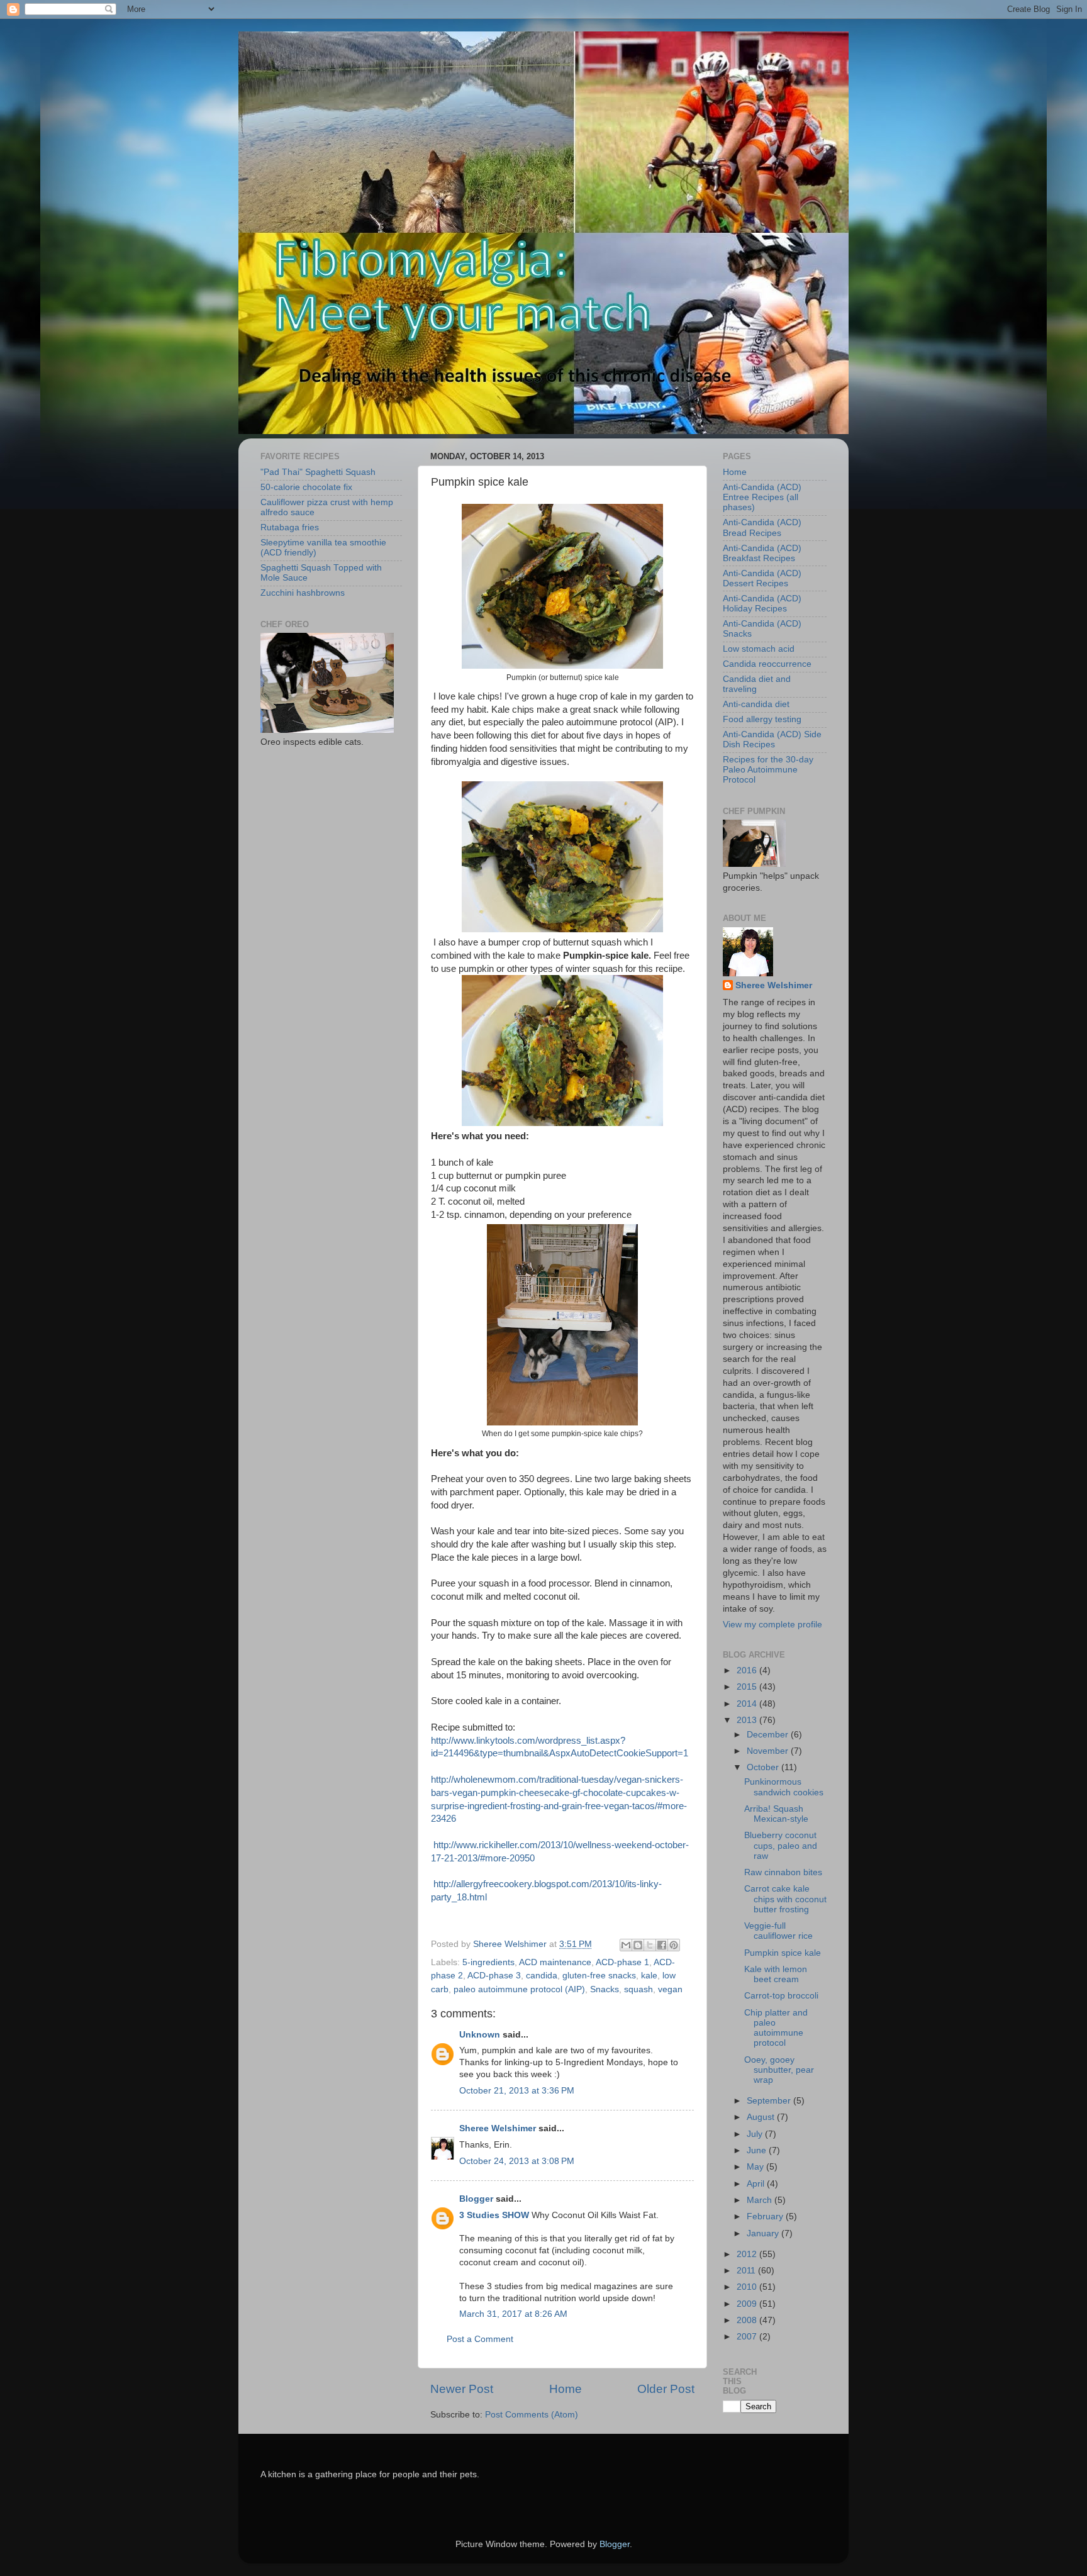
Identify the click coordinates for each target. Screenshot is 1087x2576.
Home (566, 2389)
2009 (748, 2304)
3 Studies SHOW (494, 2215)
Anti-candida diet (756, 704)
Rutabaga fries (290, 527)
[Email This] (626, 1945)
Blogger (476, 2199)
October (764, 1767)
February (766, 2216)
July (756, 2134)
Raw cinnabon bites (783, 1872)
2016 (748, 1670)
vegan (670, 1989)
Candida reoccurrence (767, 664)
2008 (748, 2320)
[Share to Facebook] (662, 1945)
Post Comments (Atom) (532, 2415)
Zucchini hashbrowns (303, 593)
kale (649, 1976)
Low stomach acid (759, 649)
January (764, 2233)
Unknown (480, 2035)
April (757, 2184)
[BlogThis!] (638, 1945)
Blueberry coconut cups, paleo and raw (781, 1845)
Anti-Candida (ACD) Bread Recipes (762, 527)
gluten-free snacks (599, 1976)
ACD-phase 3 (494, 1976)
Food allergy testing (762, 719)
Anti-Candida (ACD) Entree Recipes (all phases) (762, 497)
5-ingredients (488, 1962)
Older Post (666, 2389)
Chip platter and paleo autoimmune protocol (776, 2028)
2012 (748, 2254)
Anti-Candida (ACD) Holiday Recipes (762, 604)
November (769, 1751)
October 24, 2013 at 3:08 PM (517, 2161)
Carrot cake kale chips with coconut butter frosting (785, 1899)
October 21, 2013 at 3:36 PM (517, 2091)
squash (638, 1989)
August (762, 2117)
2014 (748, 1704)
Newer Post (462, 2389)
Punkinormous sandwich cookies (784, 1787)
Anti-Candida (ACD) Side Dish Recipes (772, 739)
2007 (748, 2337)
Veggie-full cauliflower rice (778, 1931)
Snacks (605, 1989)
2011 (747, 2271)
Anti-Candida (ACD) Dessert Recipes (762, 578)
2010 (748, 2287)
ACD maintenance (555, 1962)
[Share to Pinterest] (674, 1945)
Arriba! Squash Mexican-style (776, 1814)
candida (542, 1976)
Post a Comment (480, 2339)
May (756, 2167)
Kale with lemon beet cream (776, 1974)
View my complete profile (772, 1625)
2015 (748, 1687)
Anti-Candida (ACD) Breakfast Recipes (762, 553)
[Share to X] (650, 1945)
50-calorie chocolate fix (306, 487)
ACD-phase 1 (622, 1962)
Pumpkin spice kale (783, 1953)
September (770, 2101)
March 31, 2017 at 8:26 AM (513, 2314)
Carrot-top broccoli (781, 1996)
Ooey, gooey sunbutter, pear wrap (779, 2070)
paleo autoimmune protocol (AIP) (519, 1989)
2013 (748, 1720)
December (769, 1735)
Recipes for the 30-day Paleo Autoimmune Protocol (768, 770)
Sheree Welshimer (498, 2128)
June (758, 2150)
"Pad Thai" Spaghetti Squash (318, 472)
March (761, 2200)
